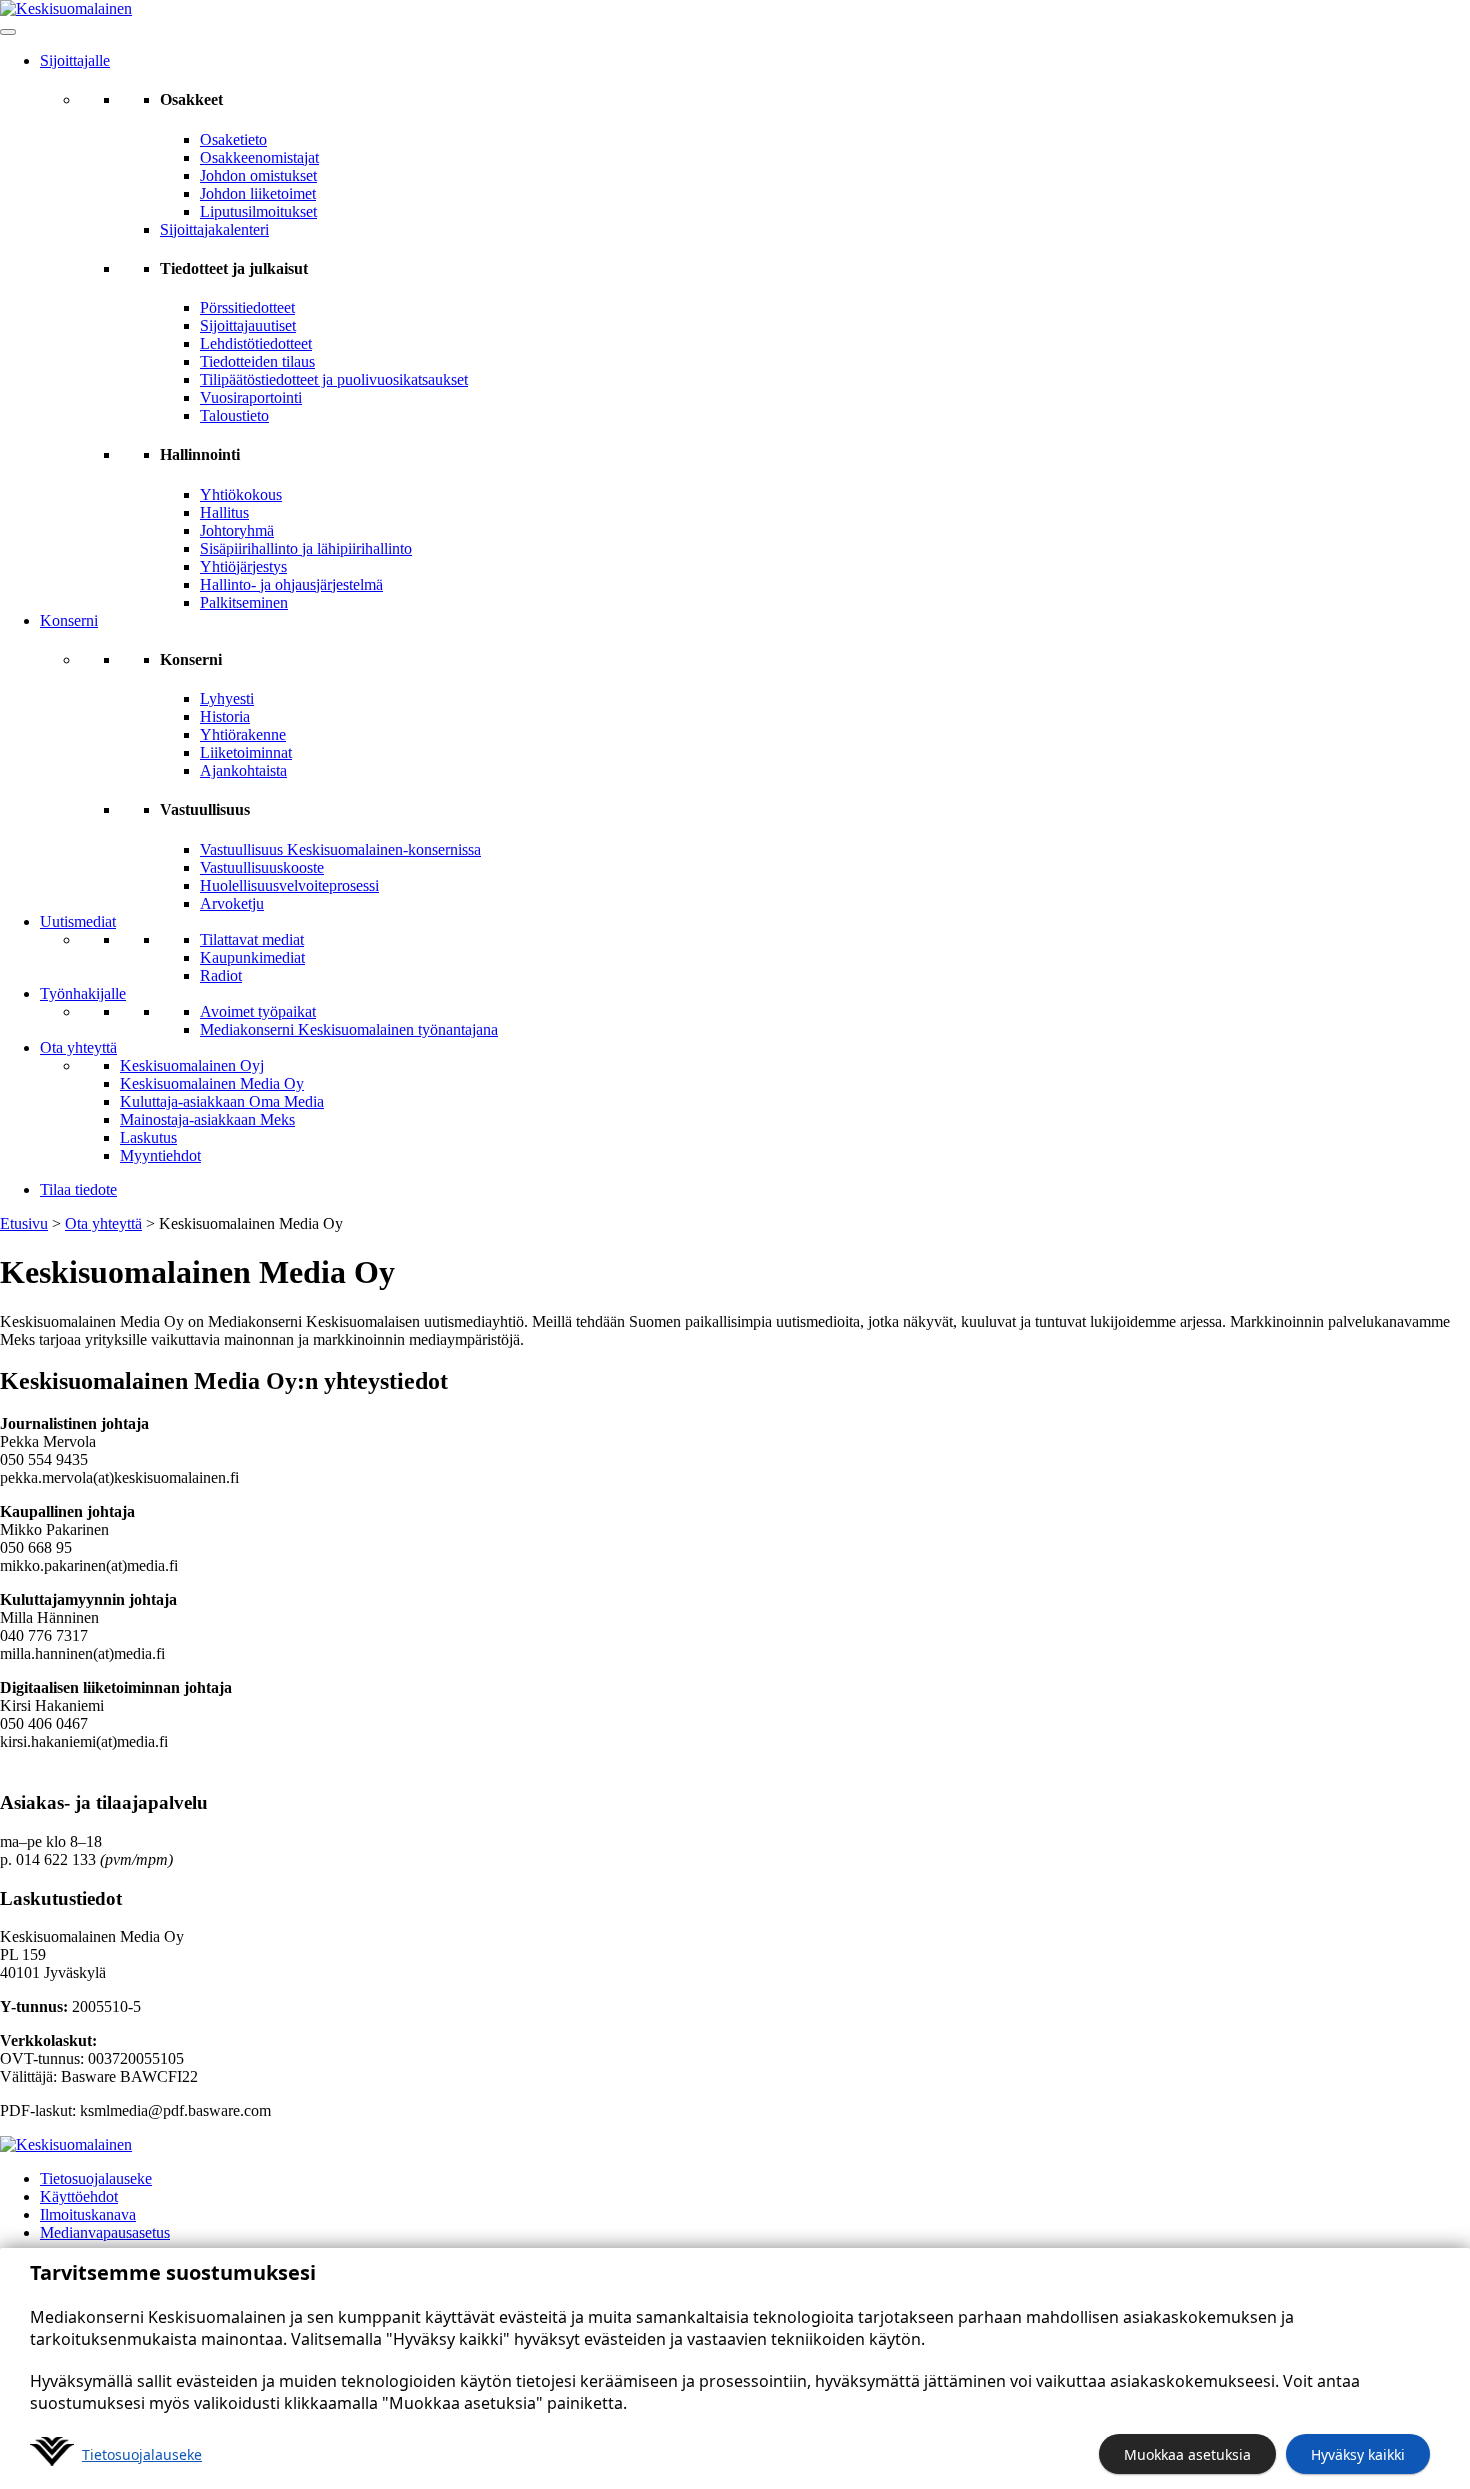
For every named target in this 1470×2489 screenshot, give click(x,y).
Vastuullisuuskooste (262, 867)
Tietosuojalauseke (96, 2178)
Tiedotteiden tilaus (257, 361)
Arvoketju (232, 903)
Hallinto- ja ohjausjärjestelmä (291, 584)
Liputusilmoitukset (258, 211)
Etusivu (24, 1223)
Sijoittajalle (75, 60)
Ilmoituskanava (88, 2214)
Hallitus (224, 512)
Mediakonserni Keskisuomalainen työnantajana (349, 1029)
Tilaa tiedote (78, 1189)
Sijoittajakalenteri (214, 229)
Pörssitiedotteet (247, 307)
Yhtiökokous (241, 494)
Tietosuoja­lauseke (142, 2454)
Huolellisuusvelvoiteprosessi (289, 885)
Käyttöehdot (79, 2196)
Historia (225, 716)
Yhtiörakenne (243, 734)
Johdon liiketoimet (258, 193)
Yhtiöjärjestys (243, 566)
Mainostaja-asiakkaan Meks (207, 1119)
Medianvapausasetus (105, 2232)
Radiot (221, 975)
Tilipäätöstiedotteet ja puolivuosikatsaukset (334, 379)
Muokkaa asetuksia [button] (1187, 2454)
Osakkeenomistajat (259, 157)
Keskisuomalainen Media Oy (212, 1083)
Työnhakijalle (83, 993)
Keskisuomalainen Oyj (192, 1065)
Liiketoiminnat (246, 752)
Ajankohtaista (243, 770)
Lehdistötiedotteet (256, 343)
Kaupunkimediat (252, 957)
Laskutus (148, 1137)
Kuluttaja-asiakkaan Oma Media (222, 1101)
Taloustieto (234, 415)
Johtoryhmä (237, 530)
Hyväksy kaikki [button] (1358, 2454)
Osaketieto (233, 139)
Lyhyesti (227, 698)
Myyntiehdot (160, 1155)
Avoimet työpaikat (258, 1011)
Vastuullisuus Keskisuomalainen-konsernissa (340, 849)
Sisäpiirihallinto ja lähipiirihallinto (306, 548)
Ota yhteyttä (78, 1047)
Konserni (69, 620)
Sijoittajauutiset (248, 325)
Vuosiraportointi (251, 397)
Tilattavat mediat (252, 939)
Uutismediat (78, 921)
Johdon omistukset (258, 175)
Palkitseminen (244, 602)
